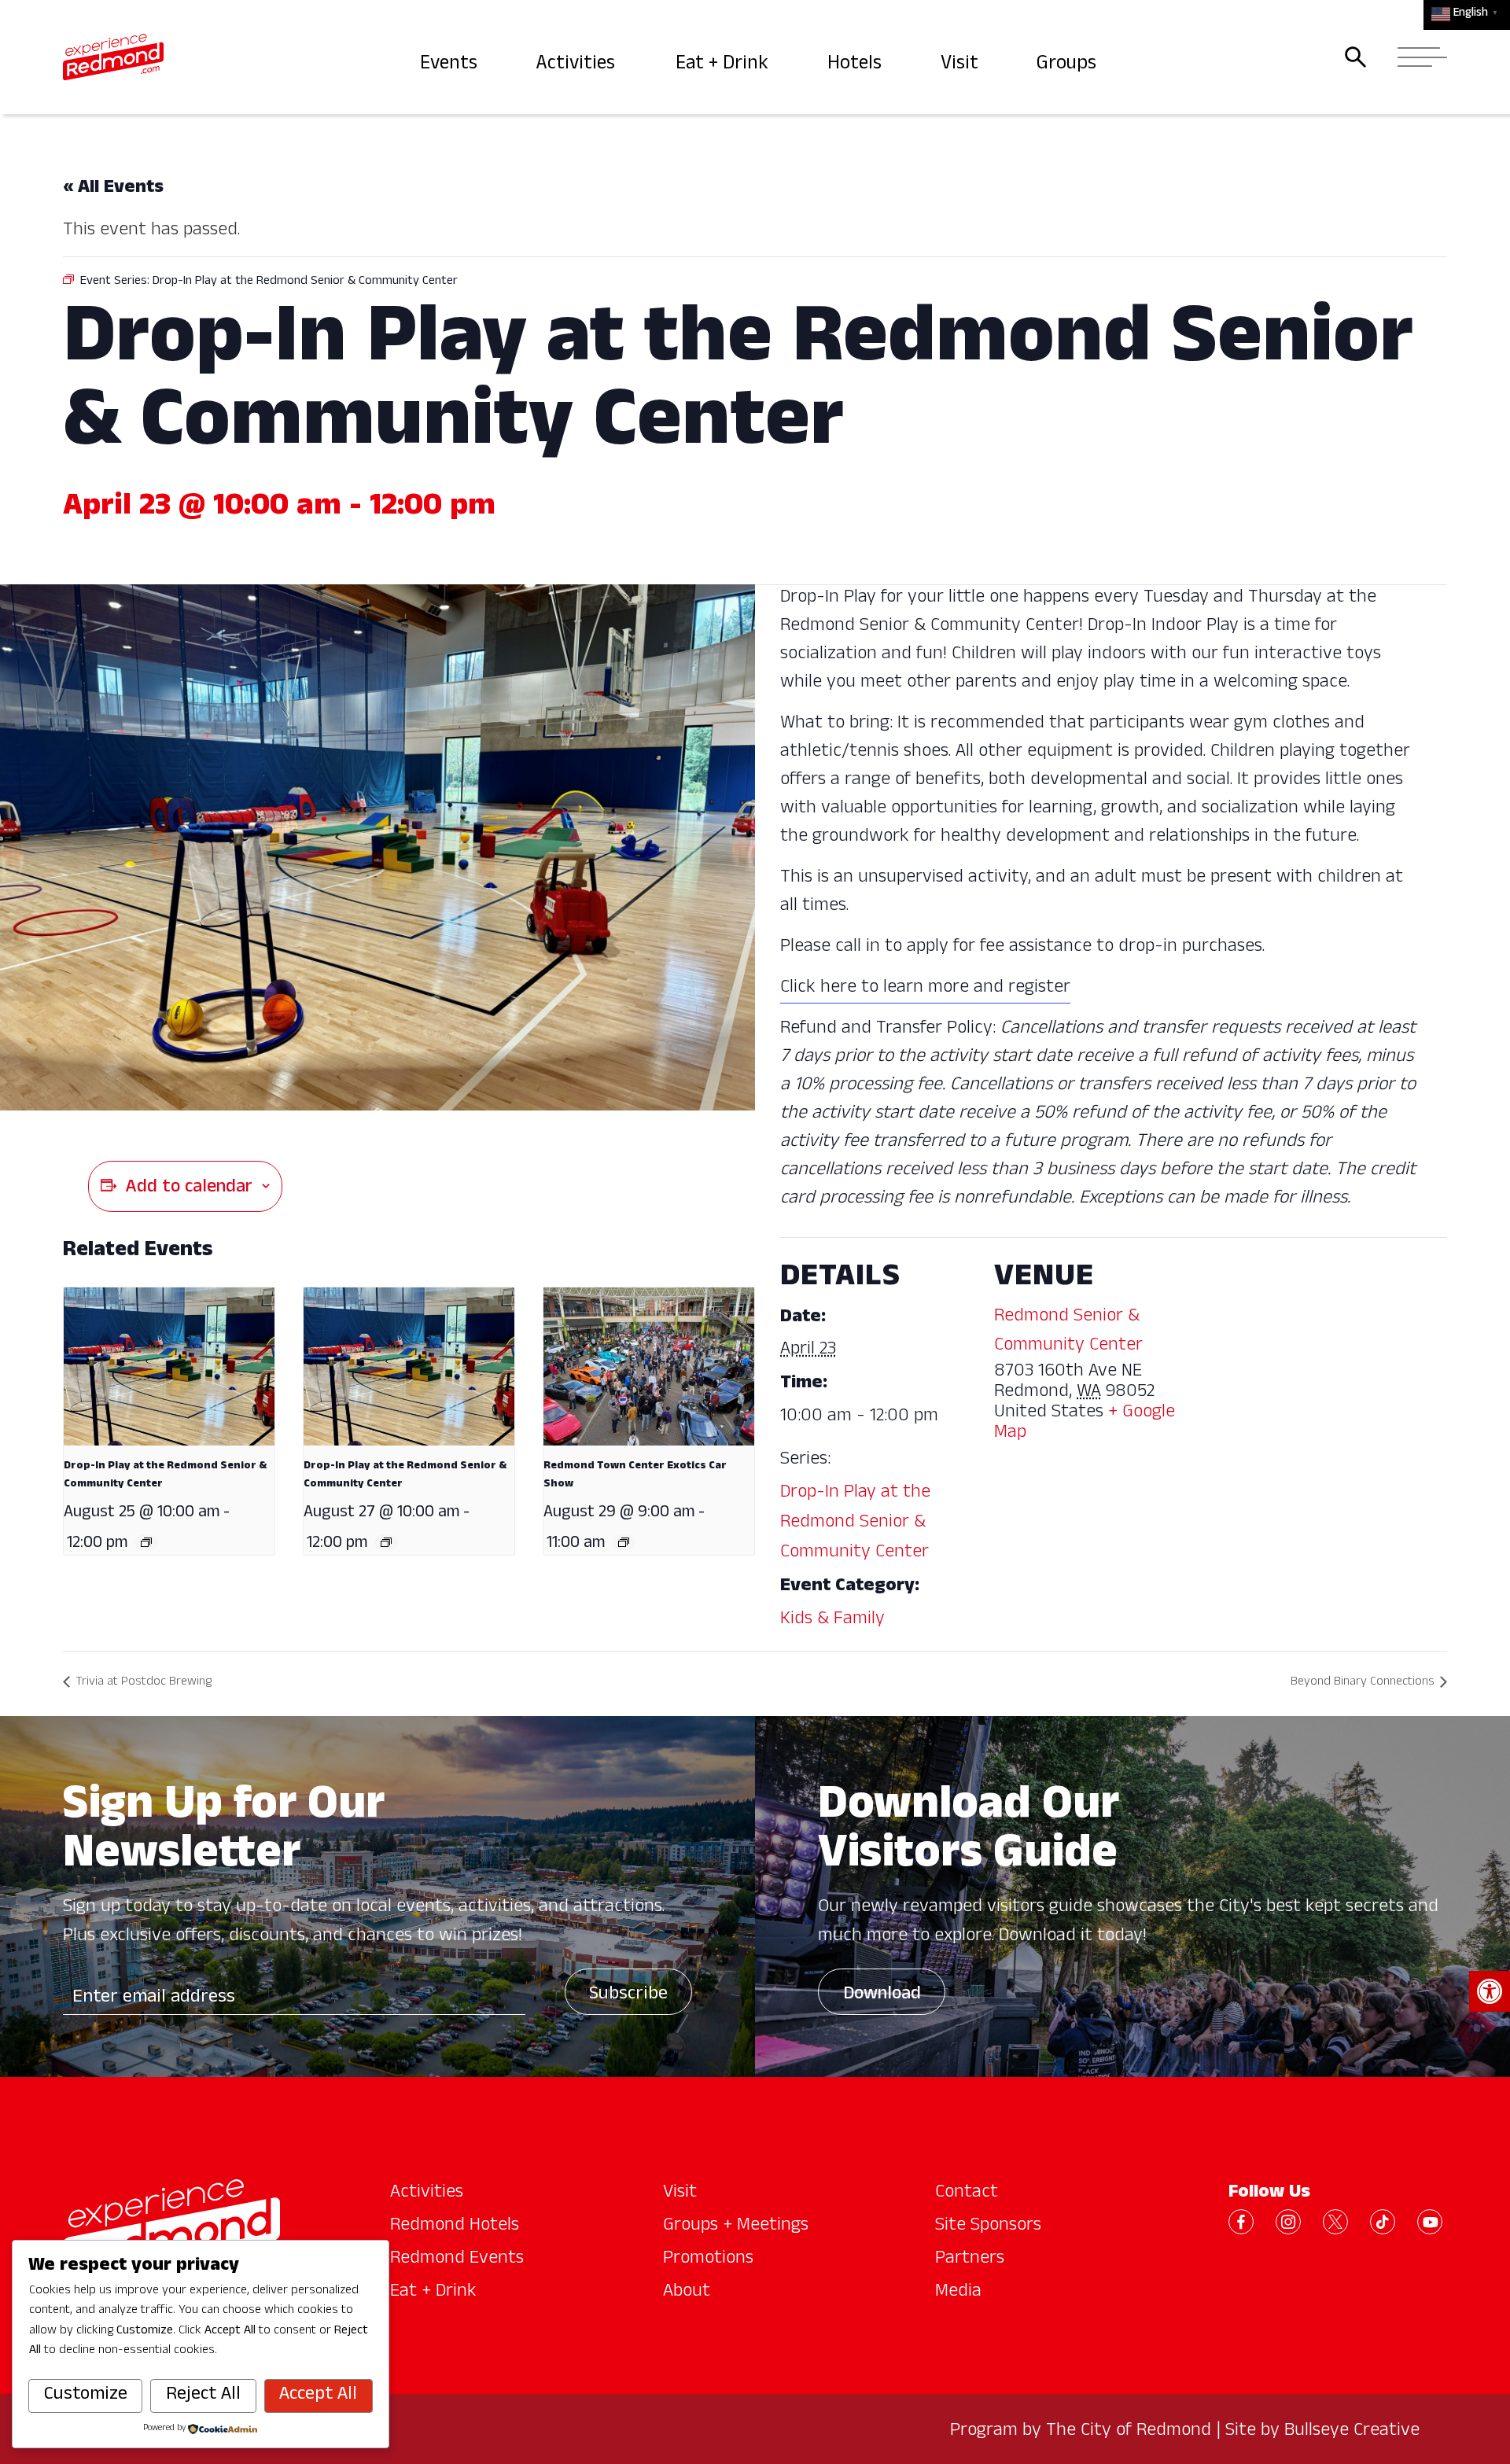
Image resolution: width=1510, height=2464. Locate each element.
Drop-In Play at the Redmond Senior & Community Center (855, 1523)
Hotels (856, 65)
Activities (578, 65)
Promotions (708, 2260)
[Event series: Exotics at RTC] (624, 1542)
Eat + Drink (724, 65)
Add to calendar (189, 1188)
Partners (970, 2260)
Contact (967, 2193)
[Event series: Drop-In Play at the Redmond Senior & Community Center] (146, 1542)
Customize (86, 2396)
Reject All (203, 2396)
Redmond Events (457, 2260)
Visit (961, 65)
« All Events (113, 189)
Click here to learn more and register (925, 989)
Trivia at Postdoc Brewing (144, 1683)
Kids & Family (832, 1620)
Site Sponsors (988, 2226)
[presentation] (169, 1366)
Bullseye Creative (1352, 2432)
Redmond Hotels (455, 2226)
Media (958, 2293)
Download (882, 1995)
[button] (1490, 1991)
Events (450, 65)
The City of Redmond (1129, 2432)
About (687, 2293)
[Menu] (1418, 57)
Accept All (318, 2396)
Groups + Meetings (736, 2226)
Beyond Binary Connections (1363, 1683)
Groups (1068, 65)
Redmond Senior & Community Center (1068, 1332)
